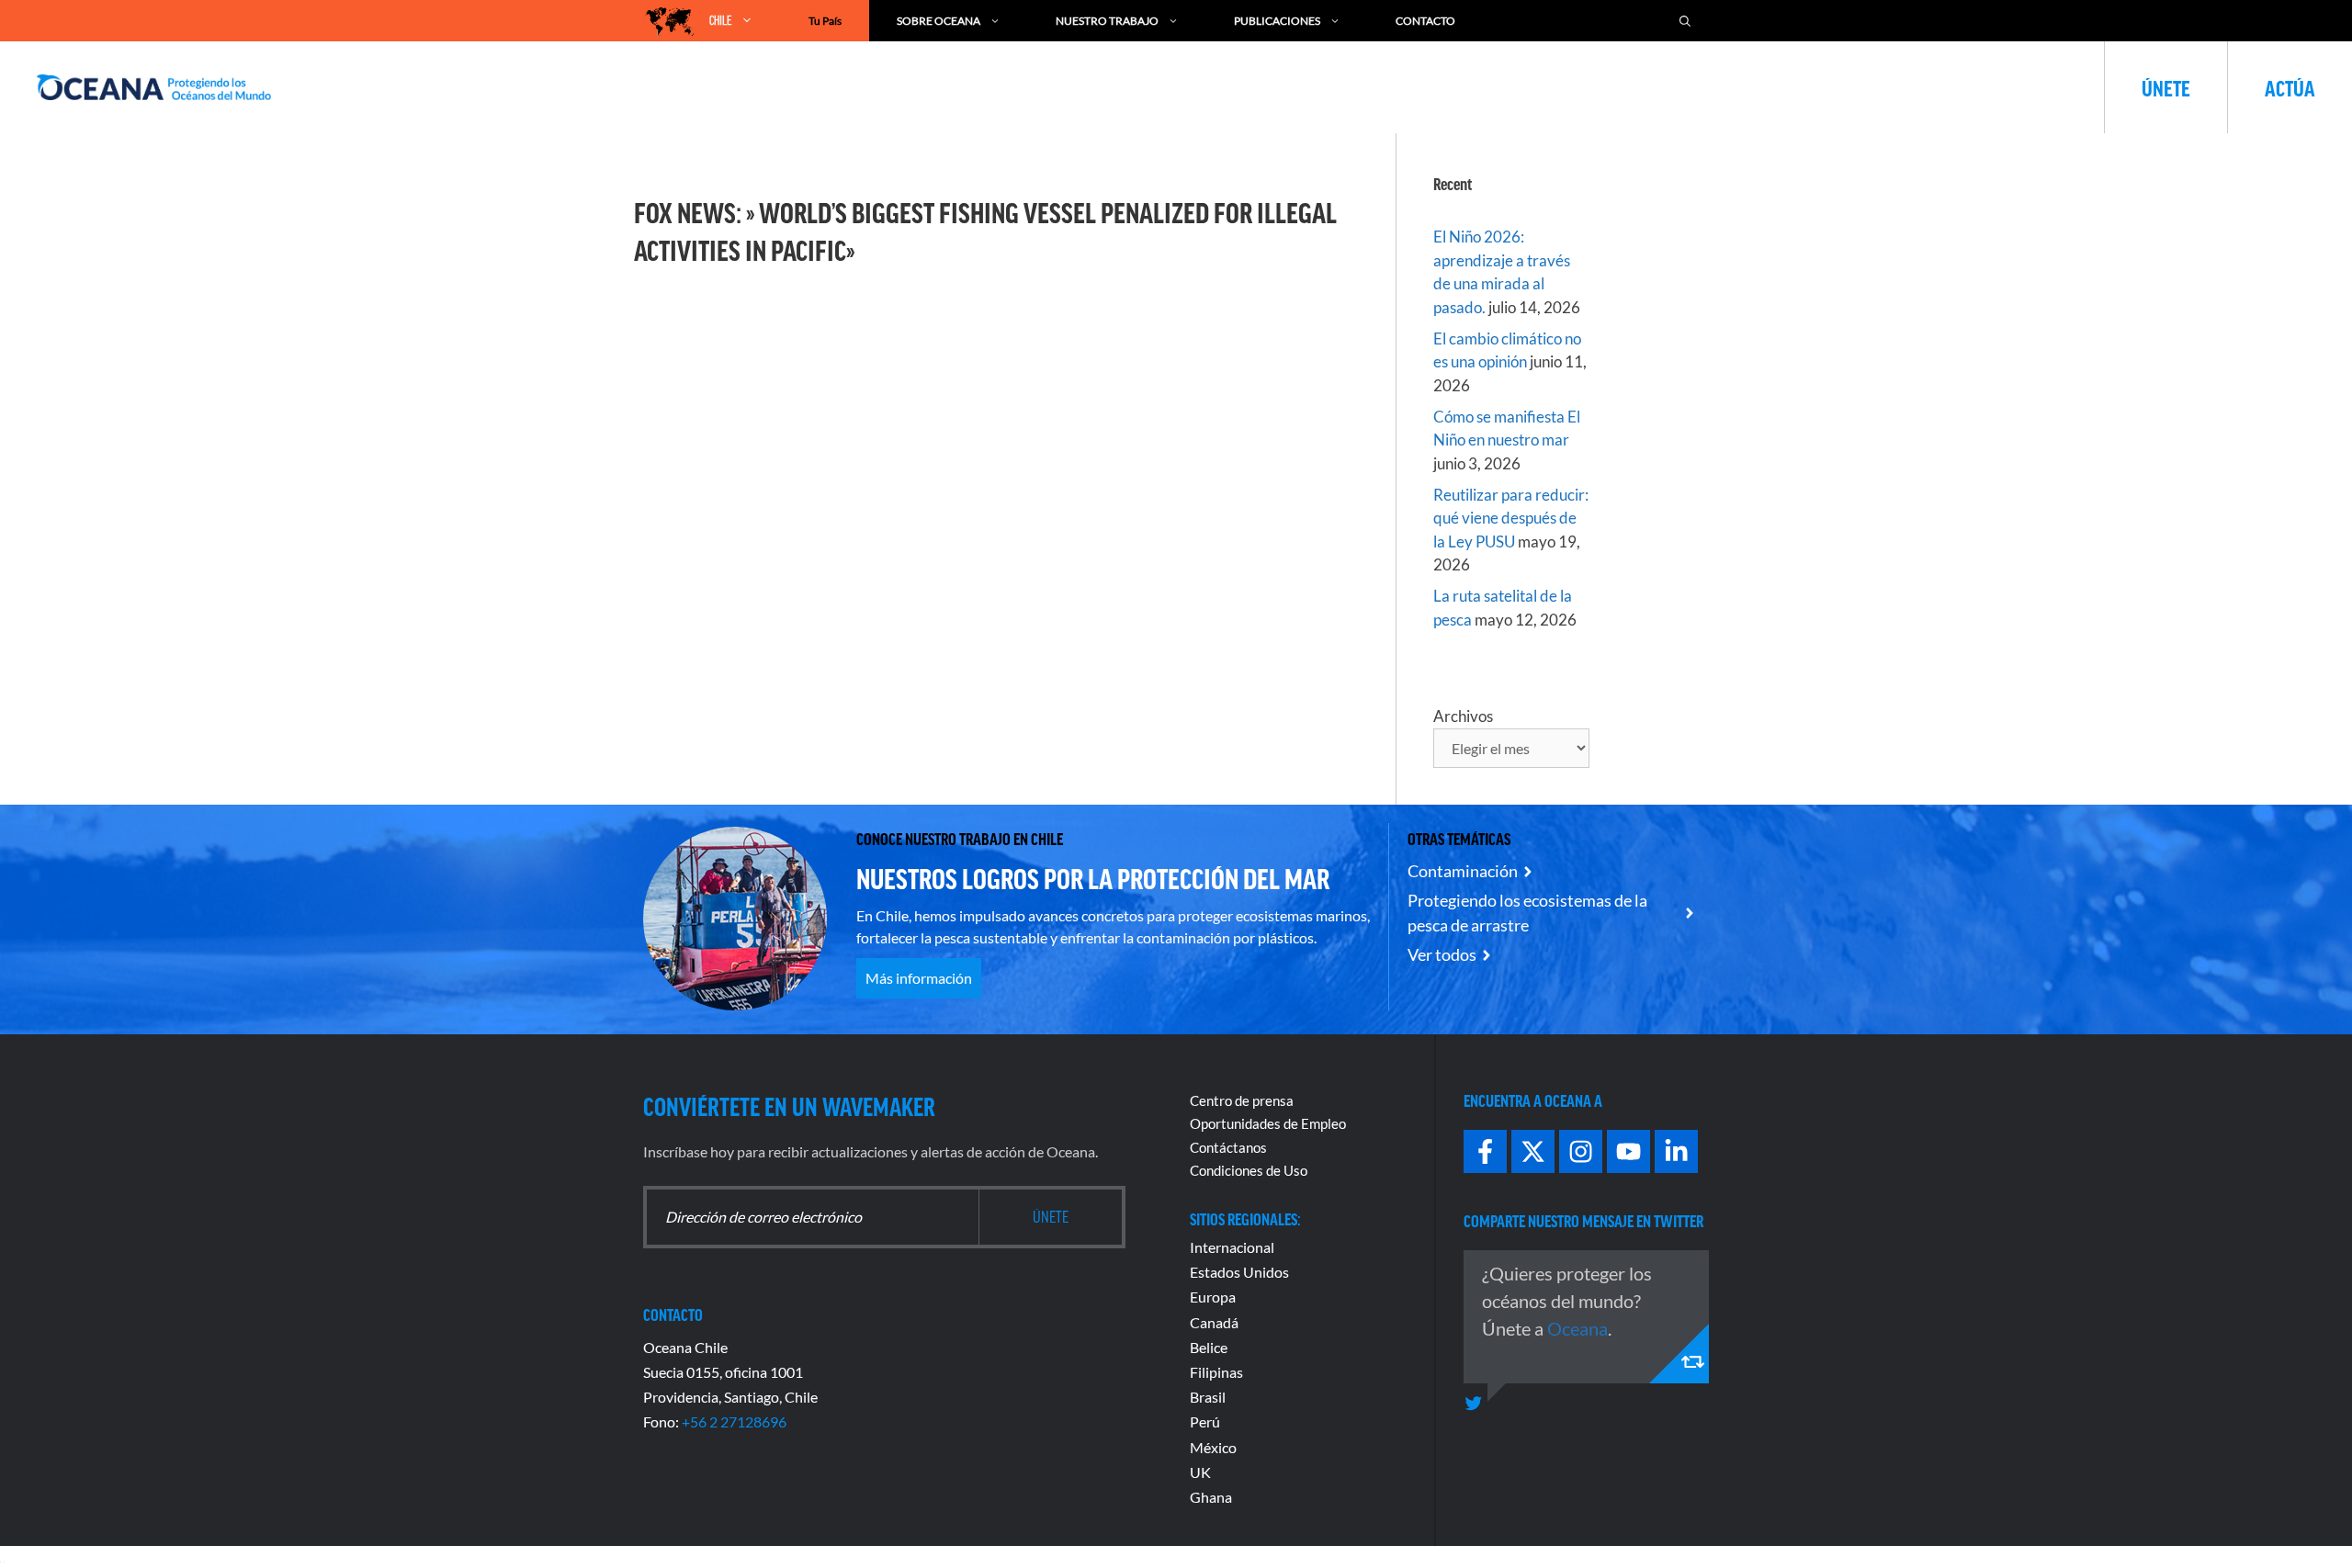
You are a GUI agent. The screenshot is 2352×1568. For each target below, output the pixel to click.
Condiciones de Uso (1249, 1170)
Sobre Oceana (939, 21)
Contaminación (1463, 871)
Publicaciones (1277, 21)
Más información (919, 978)
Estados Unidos (1239, 1272)
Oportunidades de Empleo (1268, 1123)
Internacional (1232, 1247)
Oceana (1577, 1328)
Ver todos (1442, 954)
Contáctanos (1228, 1147)
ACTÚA (2290, 87)
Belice (1209, 1347)
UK (1200, 1472)
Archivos (1463, 716)
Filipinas (1216, 1372)
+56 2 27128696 (734, 1421)
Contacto (1425, 21)
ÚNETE (2166, 87)
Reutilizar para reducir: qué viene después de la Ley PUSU (1511, 518)
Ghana (1211, 1497)
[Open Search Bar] (1685, 21)
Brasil (1208, 1397)
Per (1201, 1421)
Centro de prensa (1242, 1100)
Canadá (1214, 1322)
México (1213, 1447)
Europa (1213, 1297)
